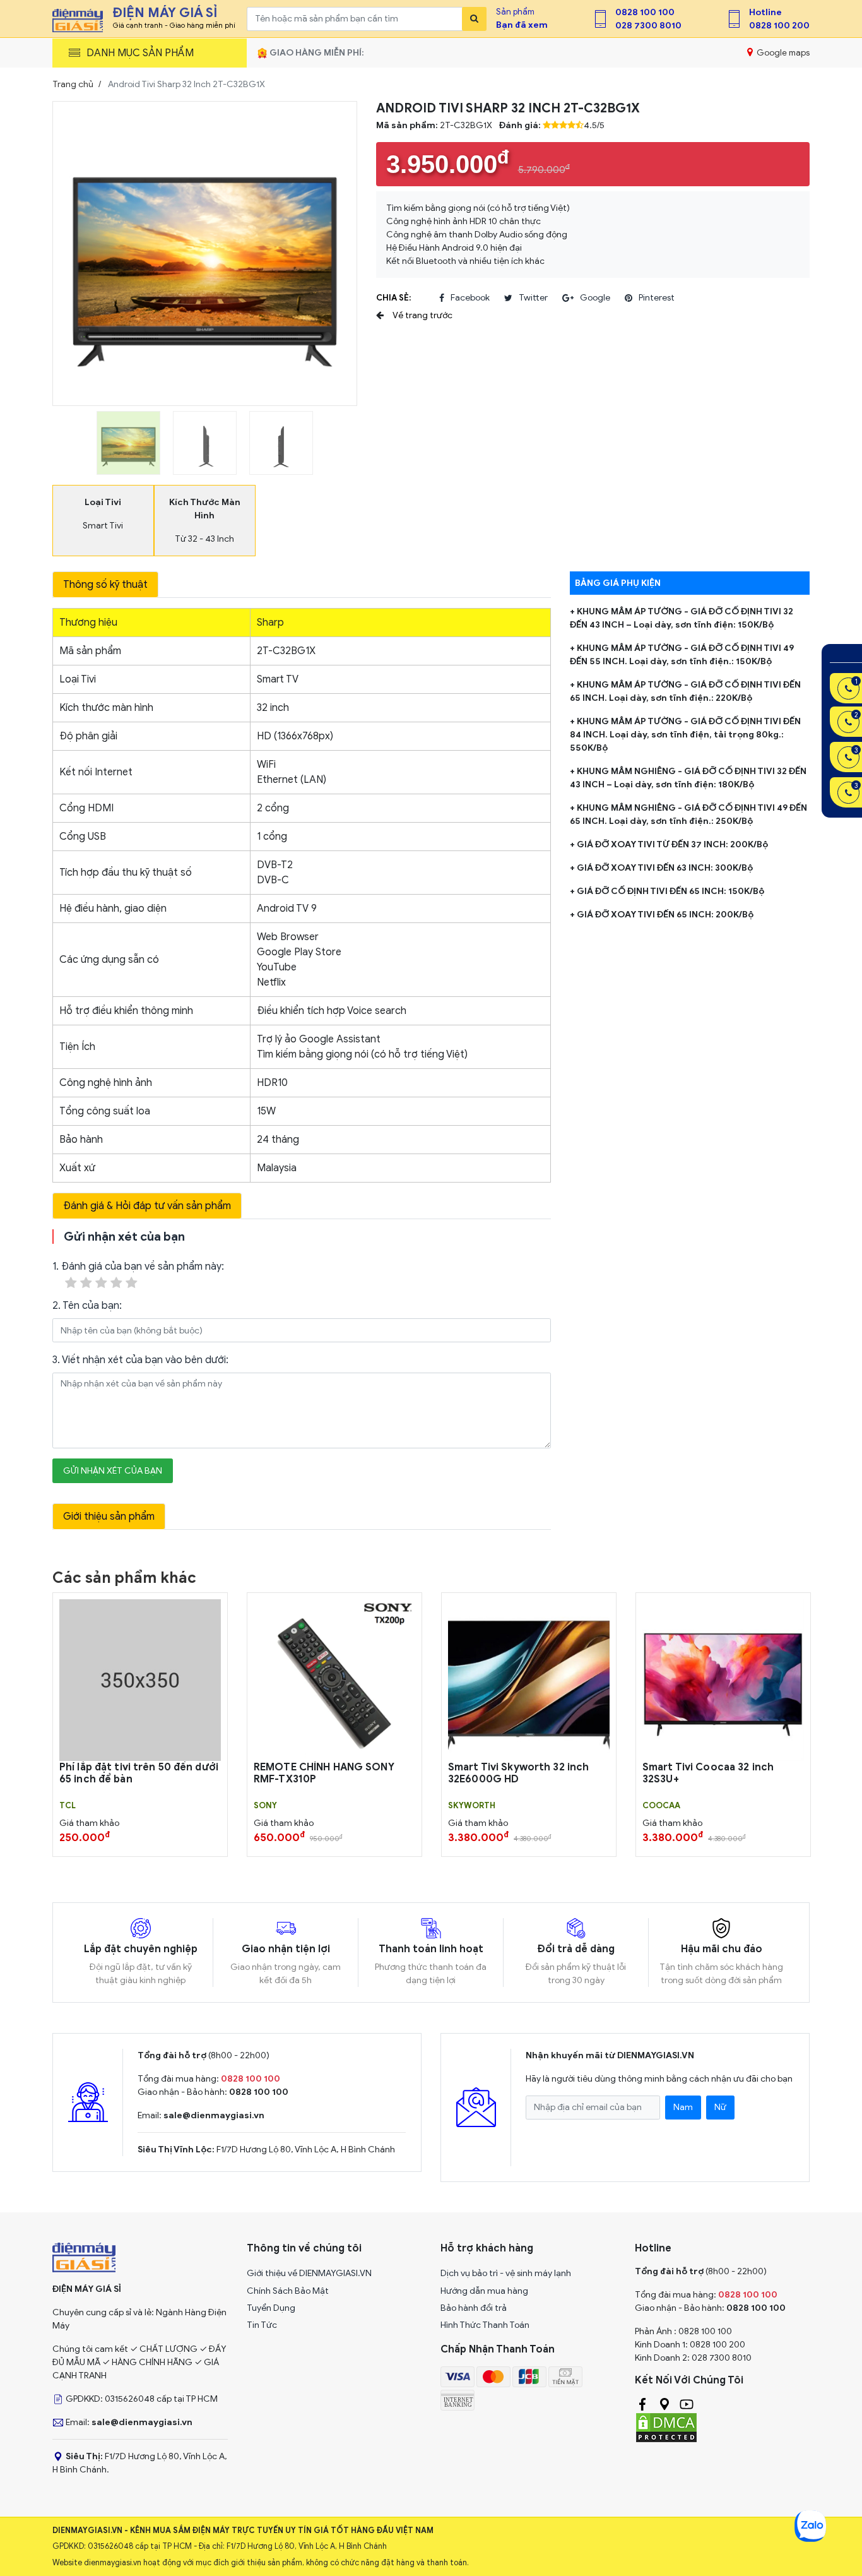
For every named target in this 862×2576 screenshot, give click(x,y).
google (595, 298)
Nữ (720, 2107)
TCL (68, 1806)
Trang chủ (73, 84)
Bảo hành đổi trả (474, 2308)
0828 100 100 (645, 12)
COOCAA (661, 1806)
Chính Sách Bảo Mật (288, 2291)
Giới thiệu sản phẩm (109, 1517)
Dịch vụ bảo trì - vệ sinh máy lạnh (506, 2273)
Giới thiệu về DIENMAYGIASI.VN (309, 2273)
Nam (683, 2107)
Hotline (765, 12)
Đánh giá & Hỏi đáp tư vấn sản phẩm (147, 1206)
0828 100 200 (779, 26)
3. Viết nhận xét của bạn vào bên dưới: (140, 1360)
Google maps (782, 53)
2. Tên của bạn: (87, 1306)
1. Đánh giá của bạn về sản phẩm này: (138, 1267)
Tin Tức (262, 2325)
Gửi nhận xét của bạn (113, 1471)
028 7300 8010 (648, 26)
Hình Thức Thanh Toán (485, 2325)
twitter (533, 298)
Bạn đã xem (522, 25)
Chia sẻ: (393, 298)
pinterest (657, 298)
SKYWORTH (472, 1806)
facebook (470, 298)
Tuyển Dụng (271, 2308)
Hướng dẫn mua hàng (484, 2291)
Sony (265, 1806)
